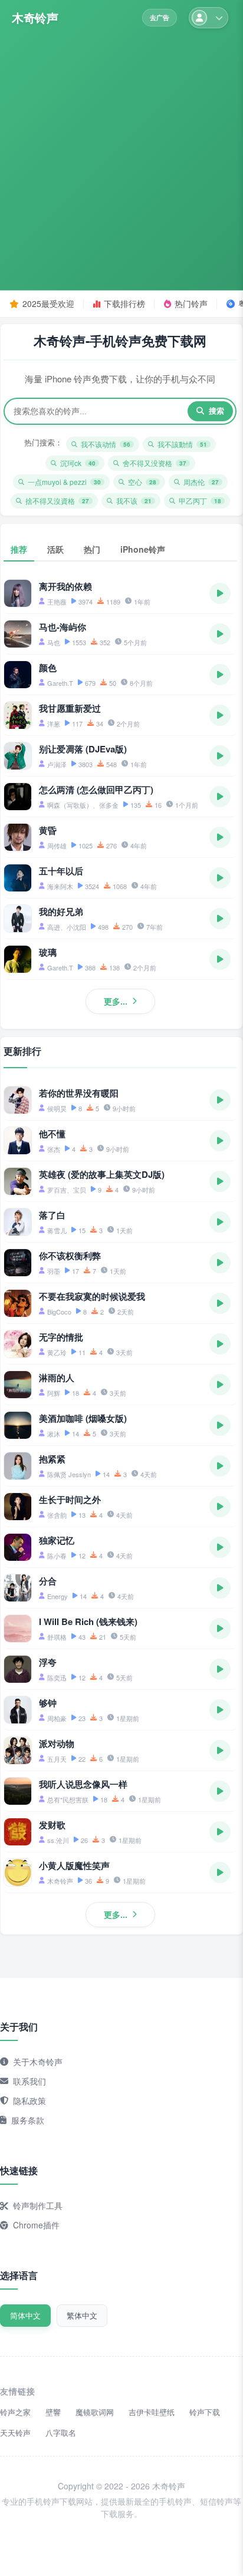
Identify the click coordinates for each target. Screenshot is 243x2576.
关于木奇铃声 (38, 2062)
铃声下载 (205, 2412)
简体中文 (25, 2315)
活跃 (55, 549)
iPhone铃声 (143, 549)
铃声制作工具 (38, 2205)
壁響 (53, 2412)
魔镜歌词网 (95, 2412)
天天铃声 (15, 2433)
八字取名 (61, 2433)
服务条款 (28, 2120)
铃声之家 (15, 2412)
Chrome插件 (36, 2225)
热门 (92, 549)
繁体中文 (82, 2315)
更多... (116, 1001)
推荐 (19, 549)
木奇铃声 (35, 18)
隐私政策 (29, 2101)
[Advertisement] (121, 156)
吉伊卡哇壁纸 (152, 2412)
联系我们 (29, 2081)
